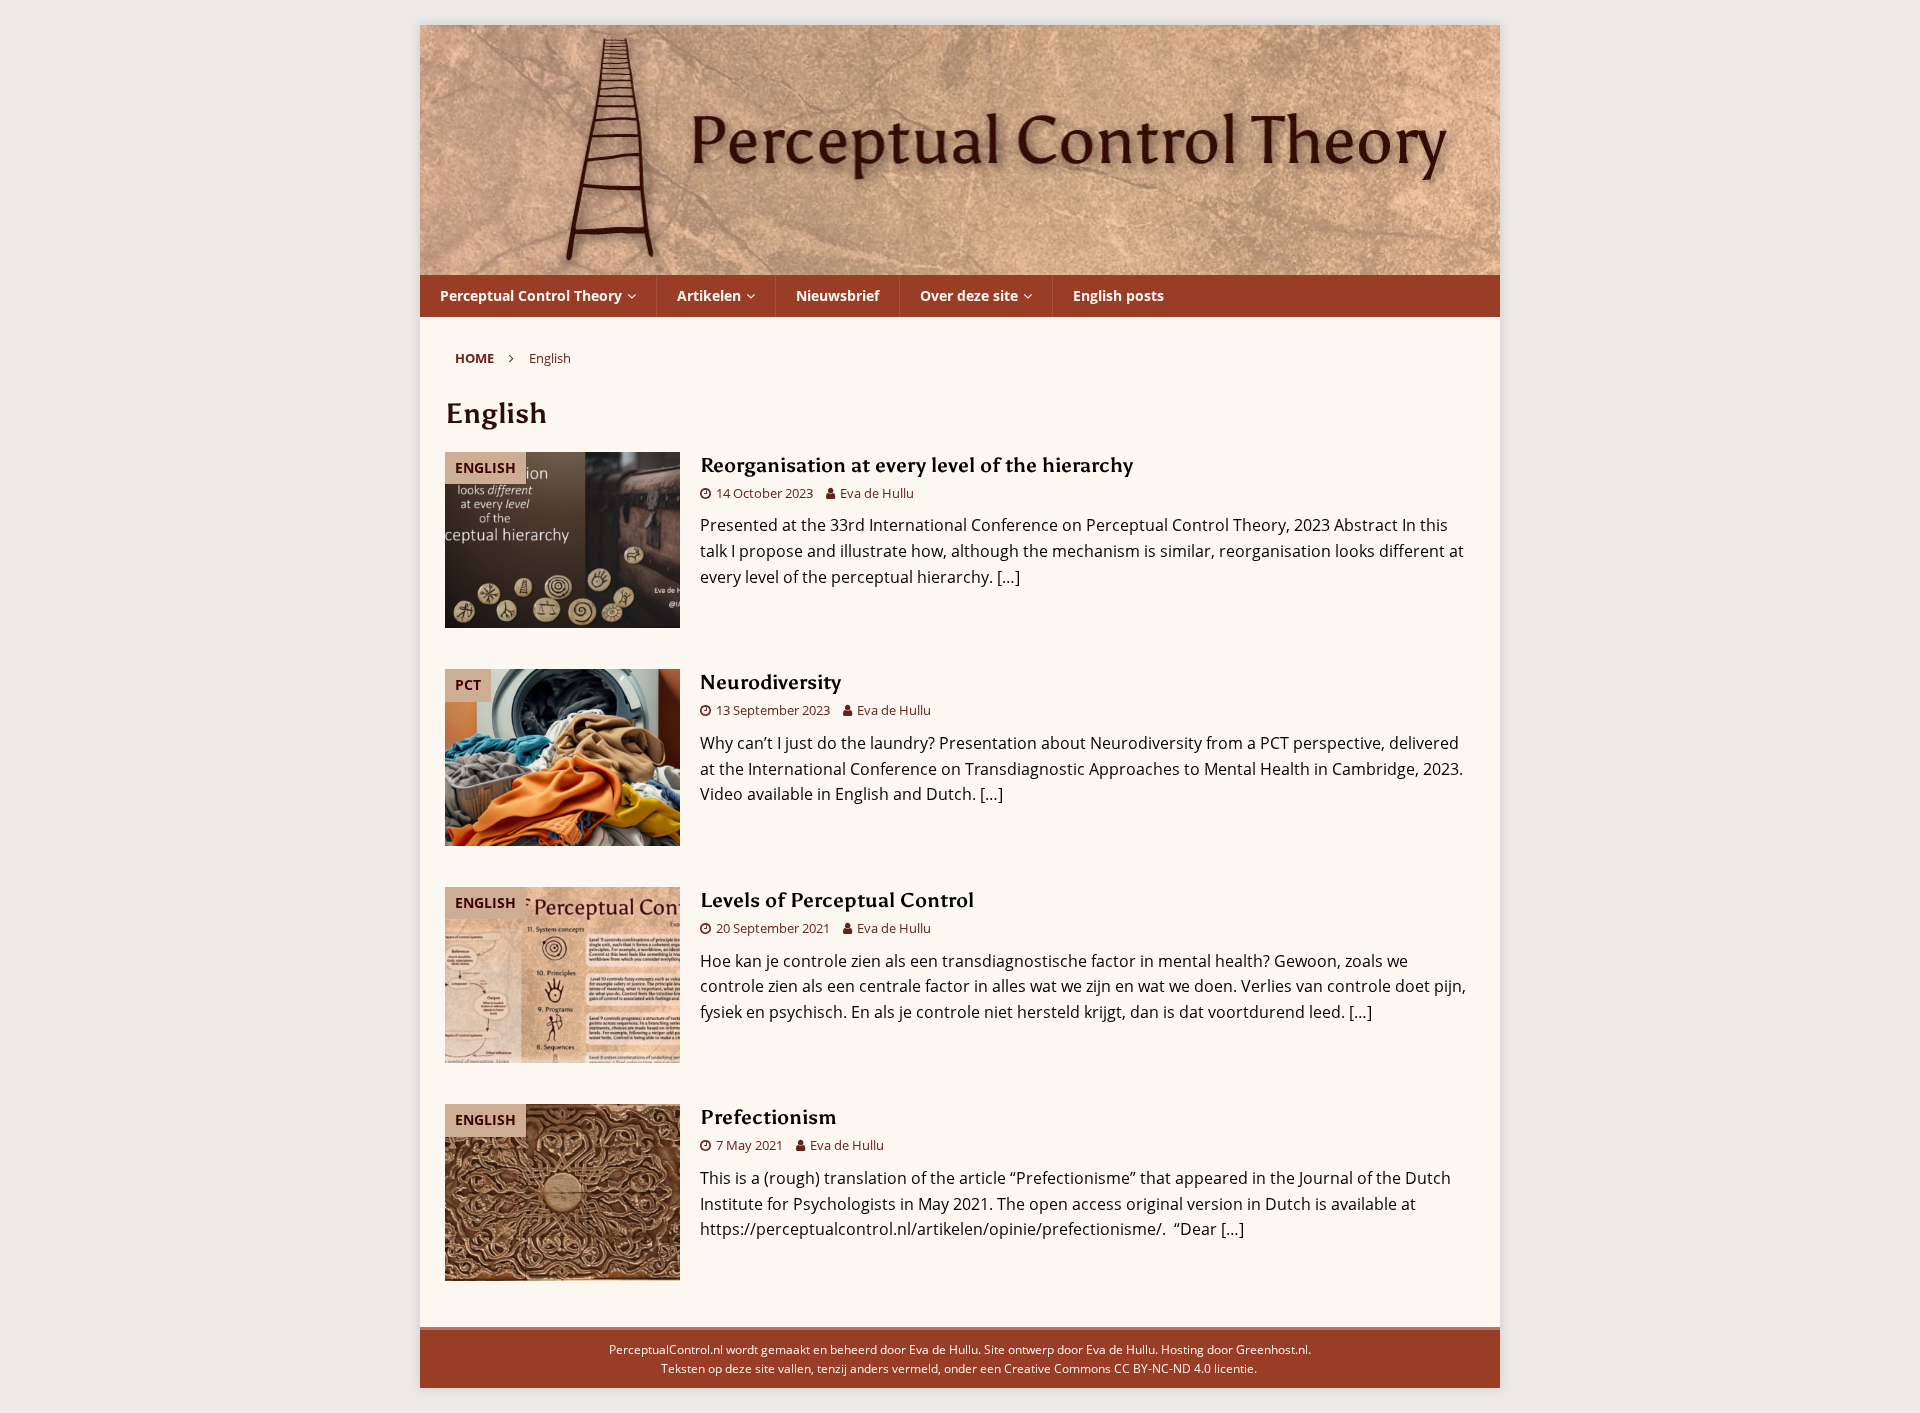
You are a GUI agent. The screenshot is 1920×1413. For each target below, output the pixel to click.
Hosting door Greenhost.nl (1234, 1349)
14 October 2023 (764, 493)
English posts (1118, 295)
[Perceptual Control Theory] (960, 261)
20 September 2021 (773, 928)
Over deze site (969, 295)
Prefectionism (768, 1117)
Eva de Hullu (877, 493)
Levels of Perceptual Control (837, 900)
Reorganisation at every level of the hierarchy (916, 465)
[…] (1008, 577)
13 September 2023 (773, 710)
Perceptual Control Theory (531, 295)
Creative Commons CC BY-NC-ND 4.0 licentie (1129, 1368)
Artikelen (709, 295)
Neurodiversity (770, 682)
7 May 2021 (749, 1145)
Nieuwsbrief (837, 295)
